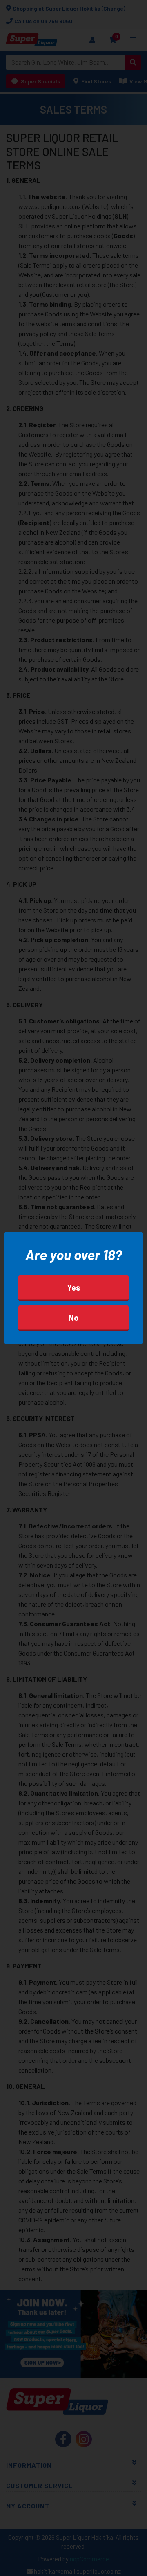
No (74, 1318)
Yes (74, 1287)
